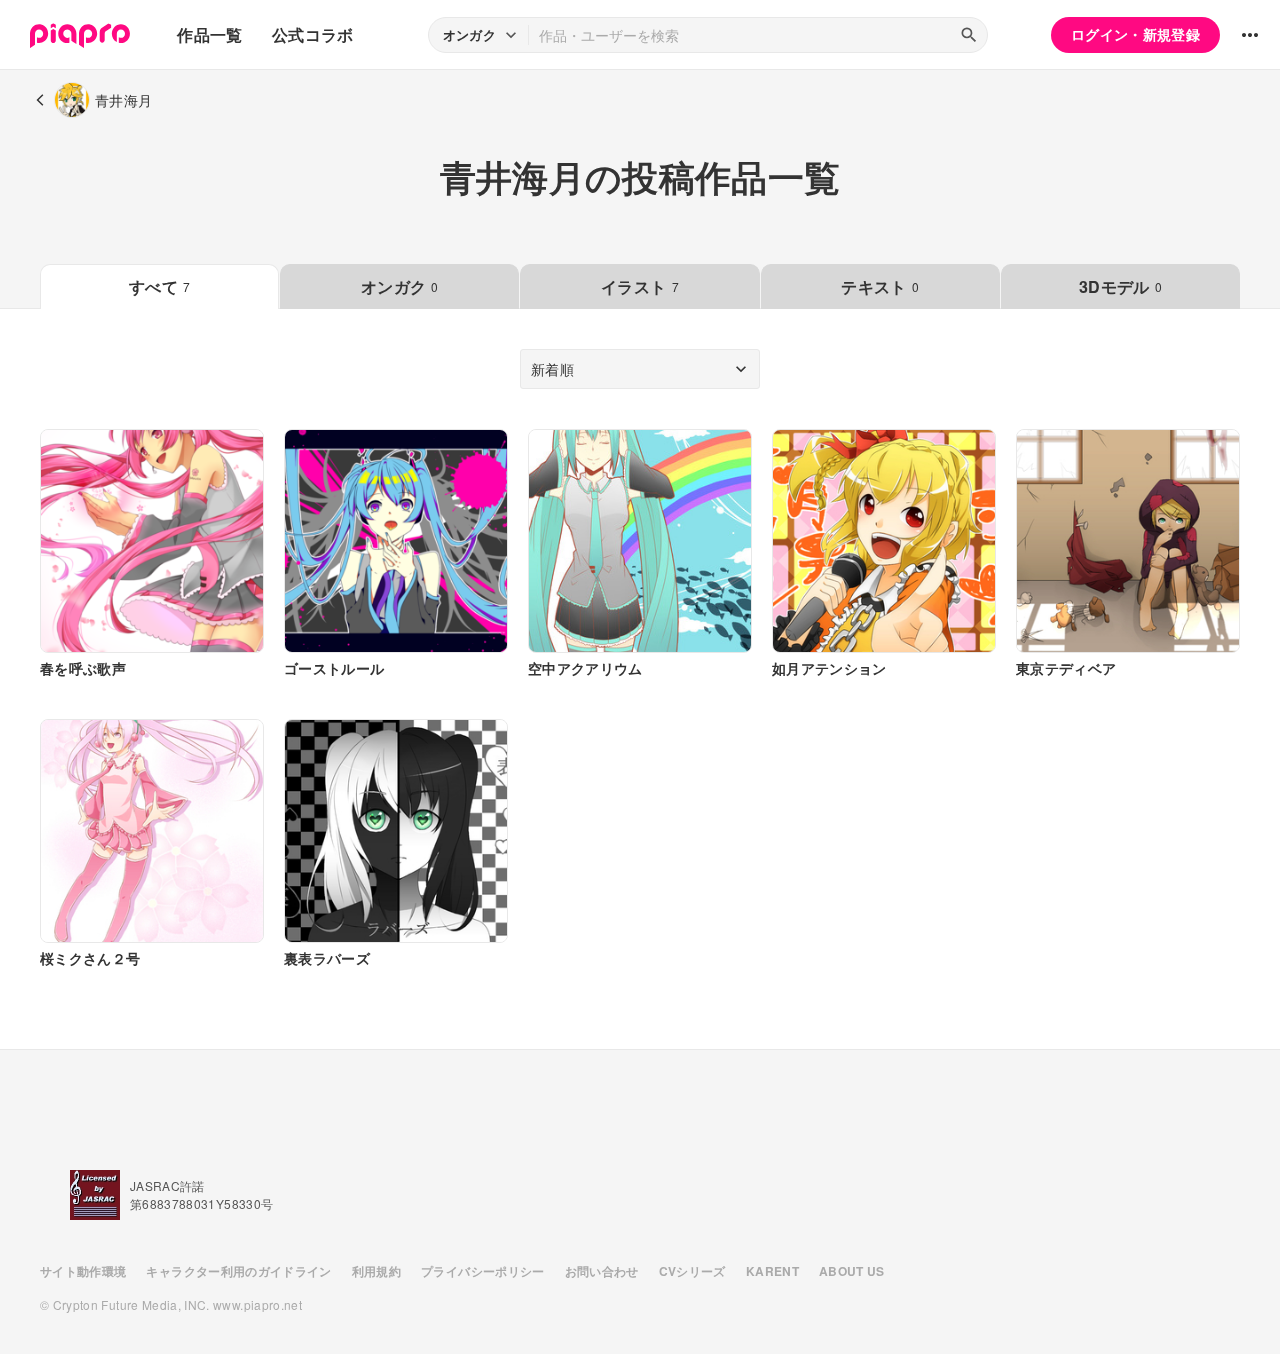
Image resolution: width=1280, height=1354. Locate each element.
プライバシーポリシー (483, 1271)
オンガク (400, 286)
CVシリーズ (692, 1271)
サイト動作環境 (83, 1271)
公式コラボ (313, 34)
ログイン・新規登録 (1135, 34)
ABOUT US (852, 1271)
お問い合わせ (602, 1271)
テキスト (880, 286)
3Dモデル (1120, 286)
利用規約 (376, 1271)
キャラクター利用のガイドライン (238, 1271)
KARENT (772, 1271)
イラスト (640, 286)
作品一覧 (209, 34)
